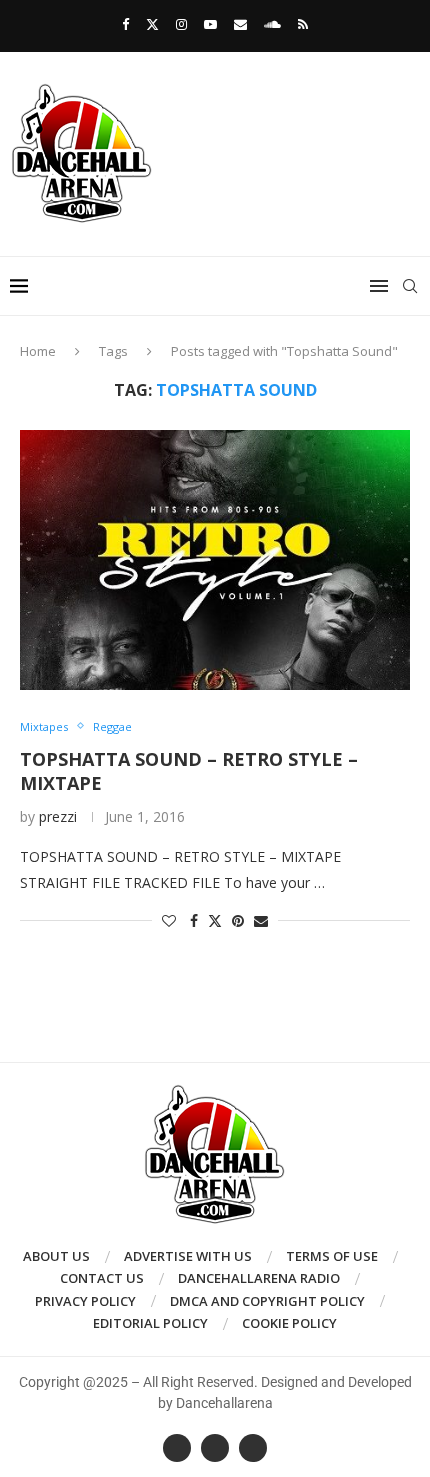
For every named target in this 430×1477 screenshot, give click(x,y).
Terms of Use (332, 1256)
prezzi (58, 816)
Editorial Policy (150, 1323)
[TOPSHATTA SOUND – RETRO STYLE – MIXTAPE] (215, 560)
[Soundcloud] (272, 24)
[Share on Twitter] (215, 920)
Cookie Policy (289, 1323)
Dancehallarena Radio (259, 1278)
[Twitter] (152, 24)
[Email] (240, 24)
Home (38, 351)
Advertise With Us (188, 1256)
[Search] (410, 286)
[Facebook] (125, 24)
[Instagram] (181, 24)
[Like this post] (169, 920)
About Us (56, 1256)
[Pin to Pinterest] (238, 920)
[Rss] (303, 24)
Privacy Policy (85, 1301)
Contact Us (102, 1278)
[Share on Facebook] (194, 920)
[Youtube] (210, 24)
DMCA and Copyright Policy (267, 1301)
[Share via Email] (261, 920)
